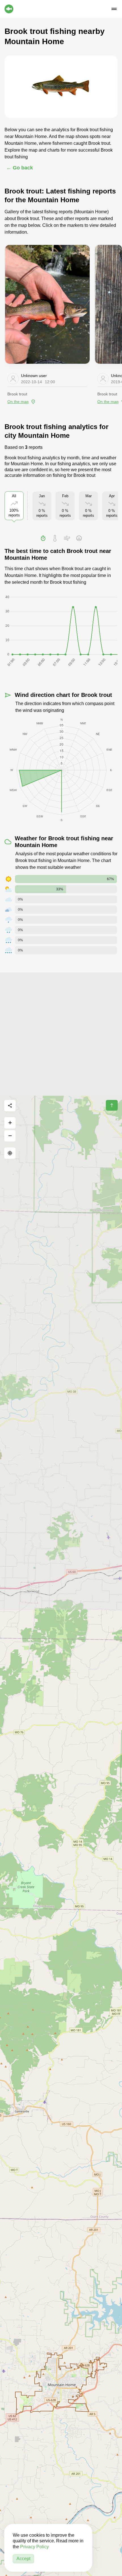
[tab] (43, 538)
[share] (10, 1106)
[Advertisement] (61, 1033)
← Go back (20, 168)
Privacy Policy (34, 2547)
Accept (23, 2559)
